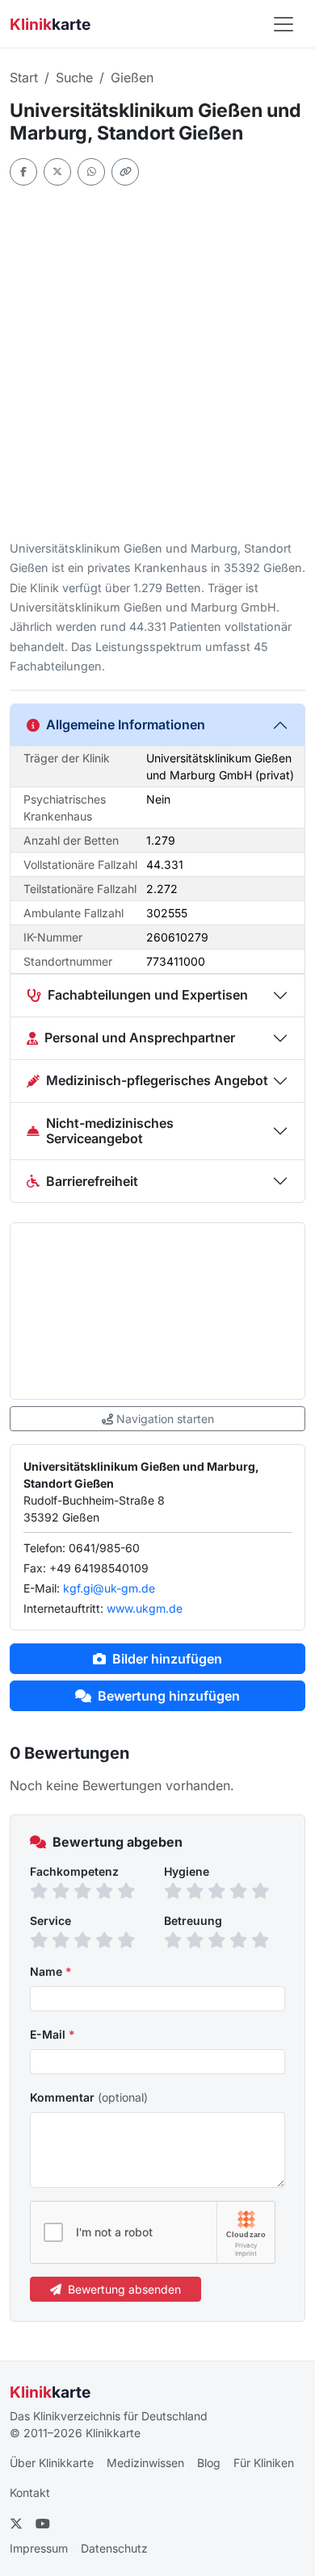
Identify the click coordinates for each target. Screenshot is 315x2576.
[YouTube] (43, 2524)
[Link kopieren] (125, 172)
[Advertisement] (157, 362)
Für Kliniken (264, 2463)
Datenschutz (114, 2548)
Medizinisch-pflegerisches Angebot (157, 1080)
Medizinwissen (145, 2463)
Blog (209, 2463)
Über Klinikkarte (52, 2463)
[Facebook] (23, 172)
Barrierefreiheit (92, 1181)
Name (51, 1971)
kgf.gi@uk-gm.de (109, 1588)
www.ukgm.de (145, 1608)
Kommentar (89, 2097)
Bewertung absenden (124, 2289)
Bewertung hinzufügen (169, 1696)
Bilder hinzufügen (167, 1659)
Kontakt (30, 2492)
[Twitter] (57, 172)
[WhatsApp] (91, 172)
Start (24, 77)
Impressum (39, 2548)
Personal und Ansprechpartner (140, 1037)
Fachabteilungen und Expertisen (148, 995)
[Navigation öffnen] (283, 24)
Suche (74, 77)
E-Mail (52, 2034)
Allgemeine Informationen (126, 724)
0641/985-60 (104, 1548)
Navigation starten (165, 1419)
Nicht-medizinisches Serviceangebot (110, 1131)
